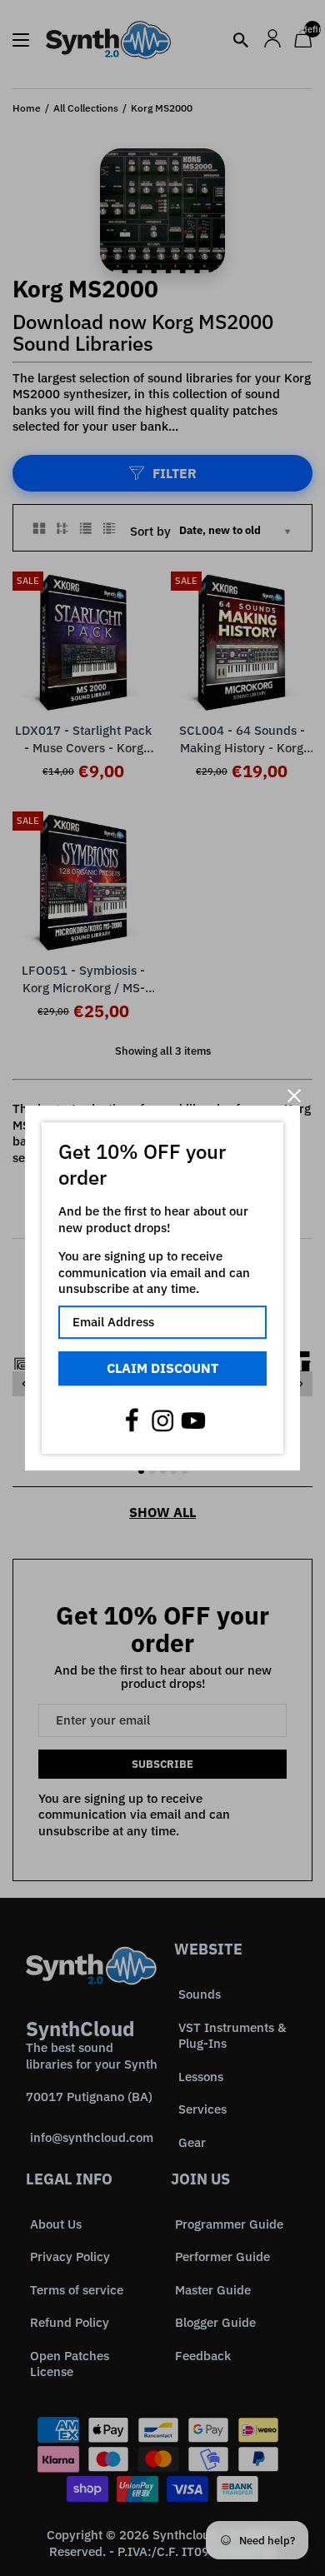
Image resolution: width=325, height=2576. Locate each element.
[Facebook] (132, 1420)
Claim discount (162, 1368)
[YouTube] (193, 1420)
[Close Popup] (294, 1095)
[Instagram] (162, 1420)
